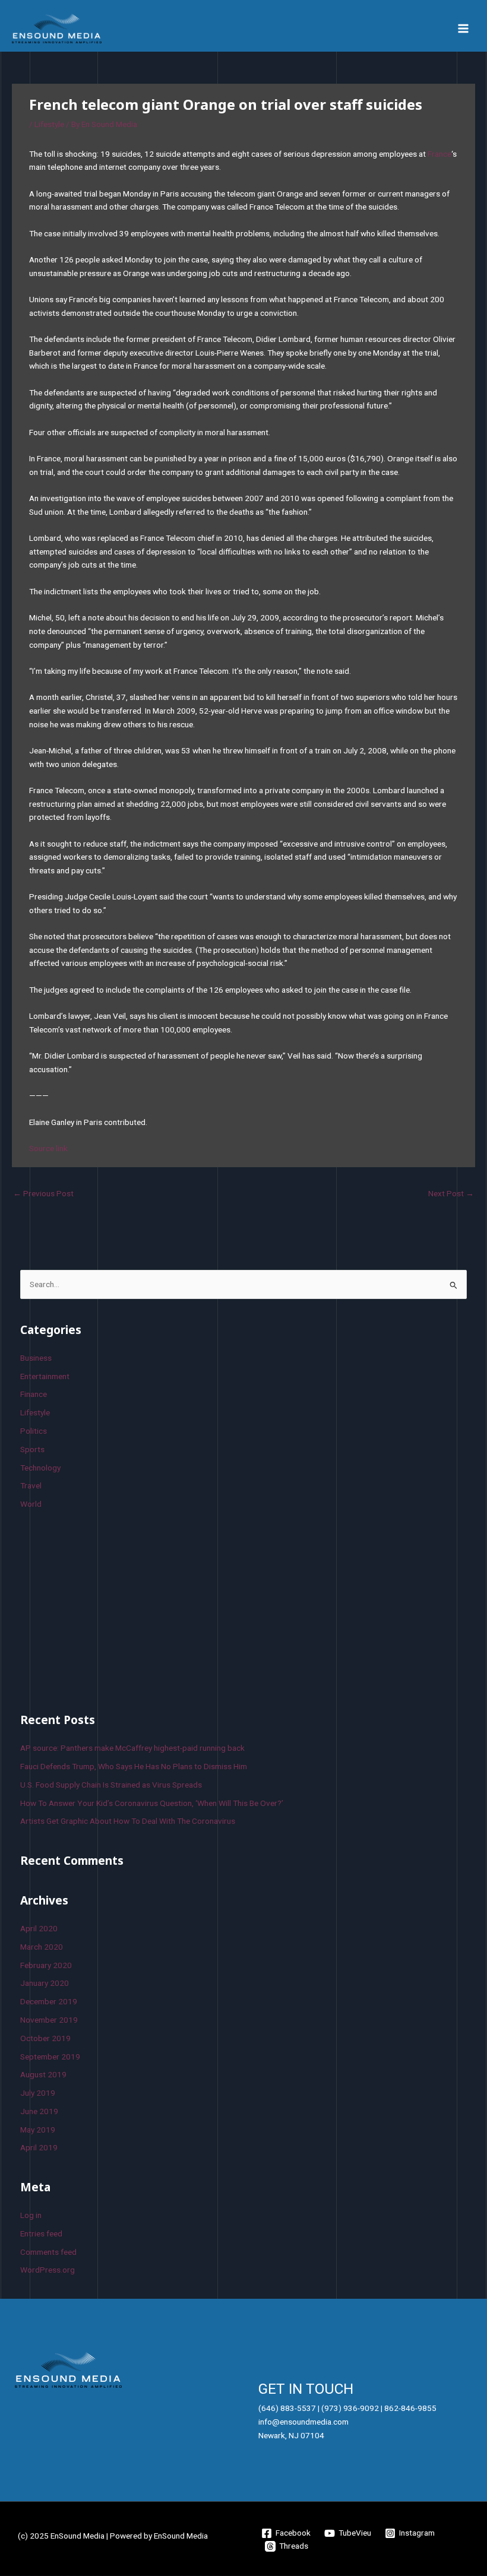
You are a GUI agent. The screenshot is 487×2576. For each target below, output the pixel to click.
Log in (31, 2215)
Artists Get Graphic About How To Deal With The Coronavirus (128, 1821)
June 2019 (39, 2111)
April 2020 (39, 1928)
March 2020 (42, 1947)
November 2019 (49, 2020)
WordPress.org (48, 2270)
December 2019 (49, 2001)
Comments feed (48, 2252)
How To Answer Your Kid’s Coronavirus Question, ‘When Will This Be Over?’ (152, 1803)
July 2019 (38, 2093)
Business (36, 1358)
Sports (32, 1449)
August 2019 (43, 2074)
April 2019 (39, 2147)
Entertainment (45, 1376)
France (439, 154)
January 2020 (45, 1983)
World (31, 1504)
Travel (31, 1485)
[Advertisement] (109, 1609)
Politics (34, 1431)
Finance (34, 1394)
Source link (48, 1148)
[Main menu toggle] (464, 29)
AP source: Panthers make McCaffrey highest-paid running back (132, 1748)
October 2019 (45, 2038)
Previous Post (43, 1193)
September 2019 (50, 2057)
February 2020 (46, 1965)
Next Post (451, 1193)
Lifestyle (49, 124)
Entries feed (41, 2233)
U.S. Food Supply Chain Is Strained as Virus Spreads (111, 1785)
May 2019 (38, 2130)
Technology (40, 1468)
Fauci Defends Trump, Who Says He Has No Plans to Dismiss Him (134, 1766)
